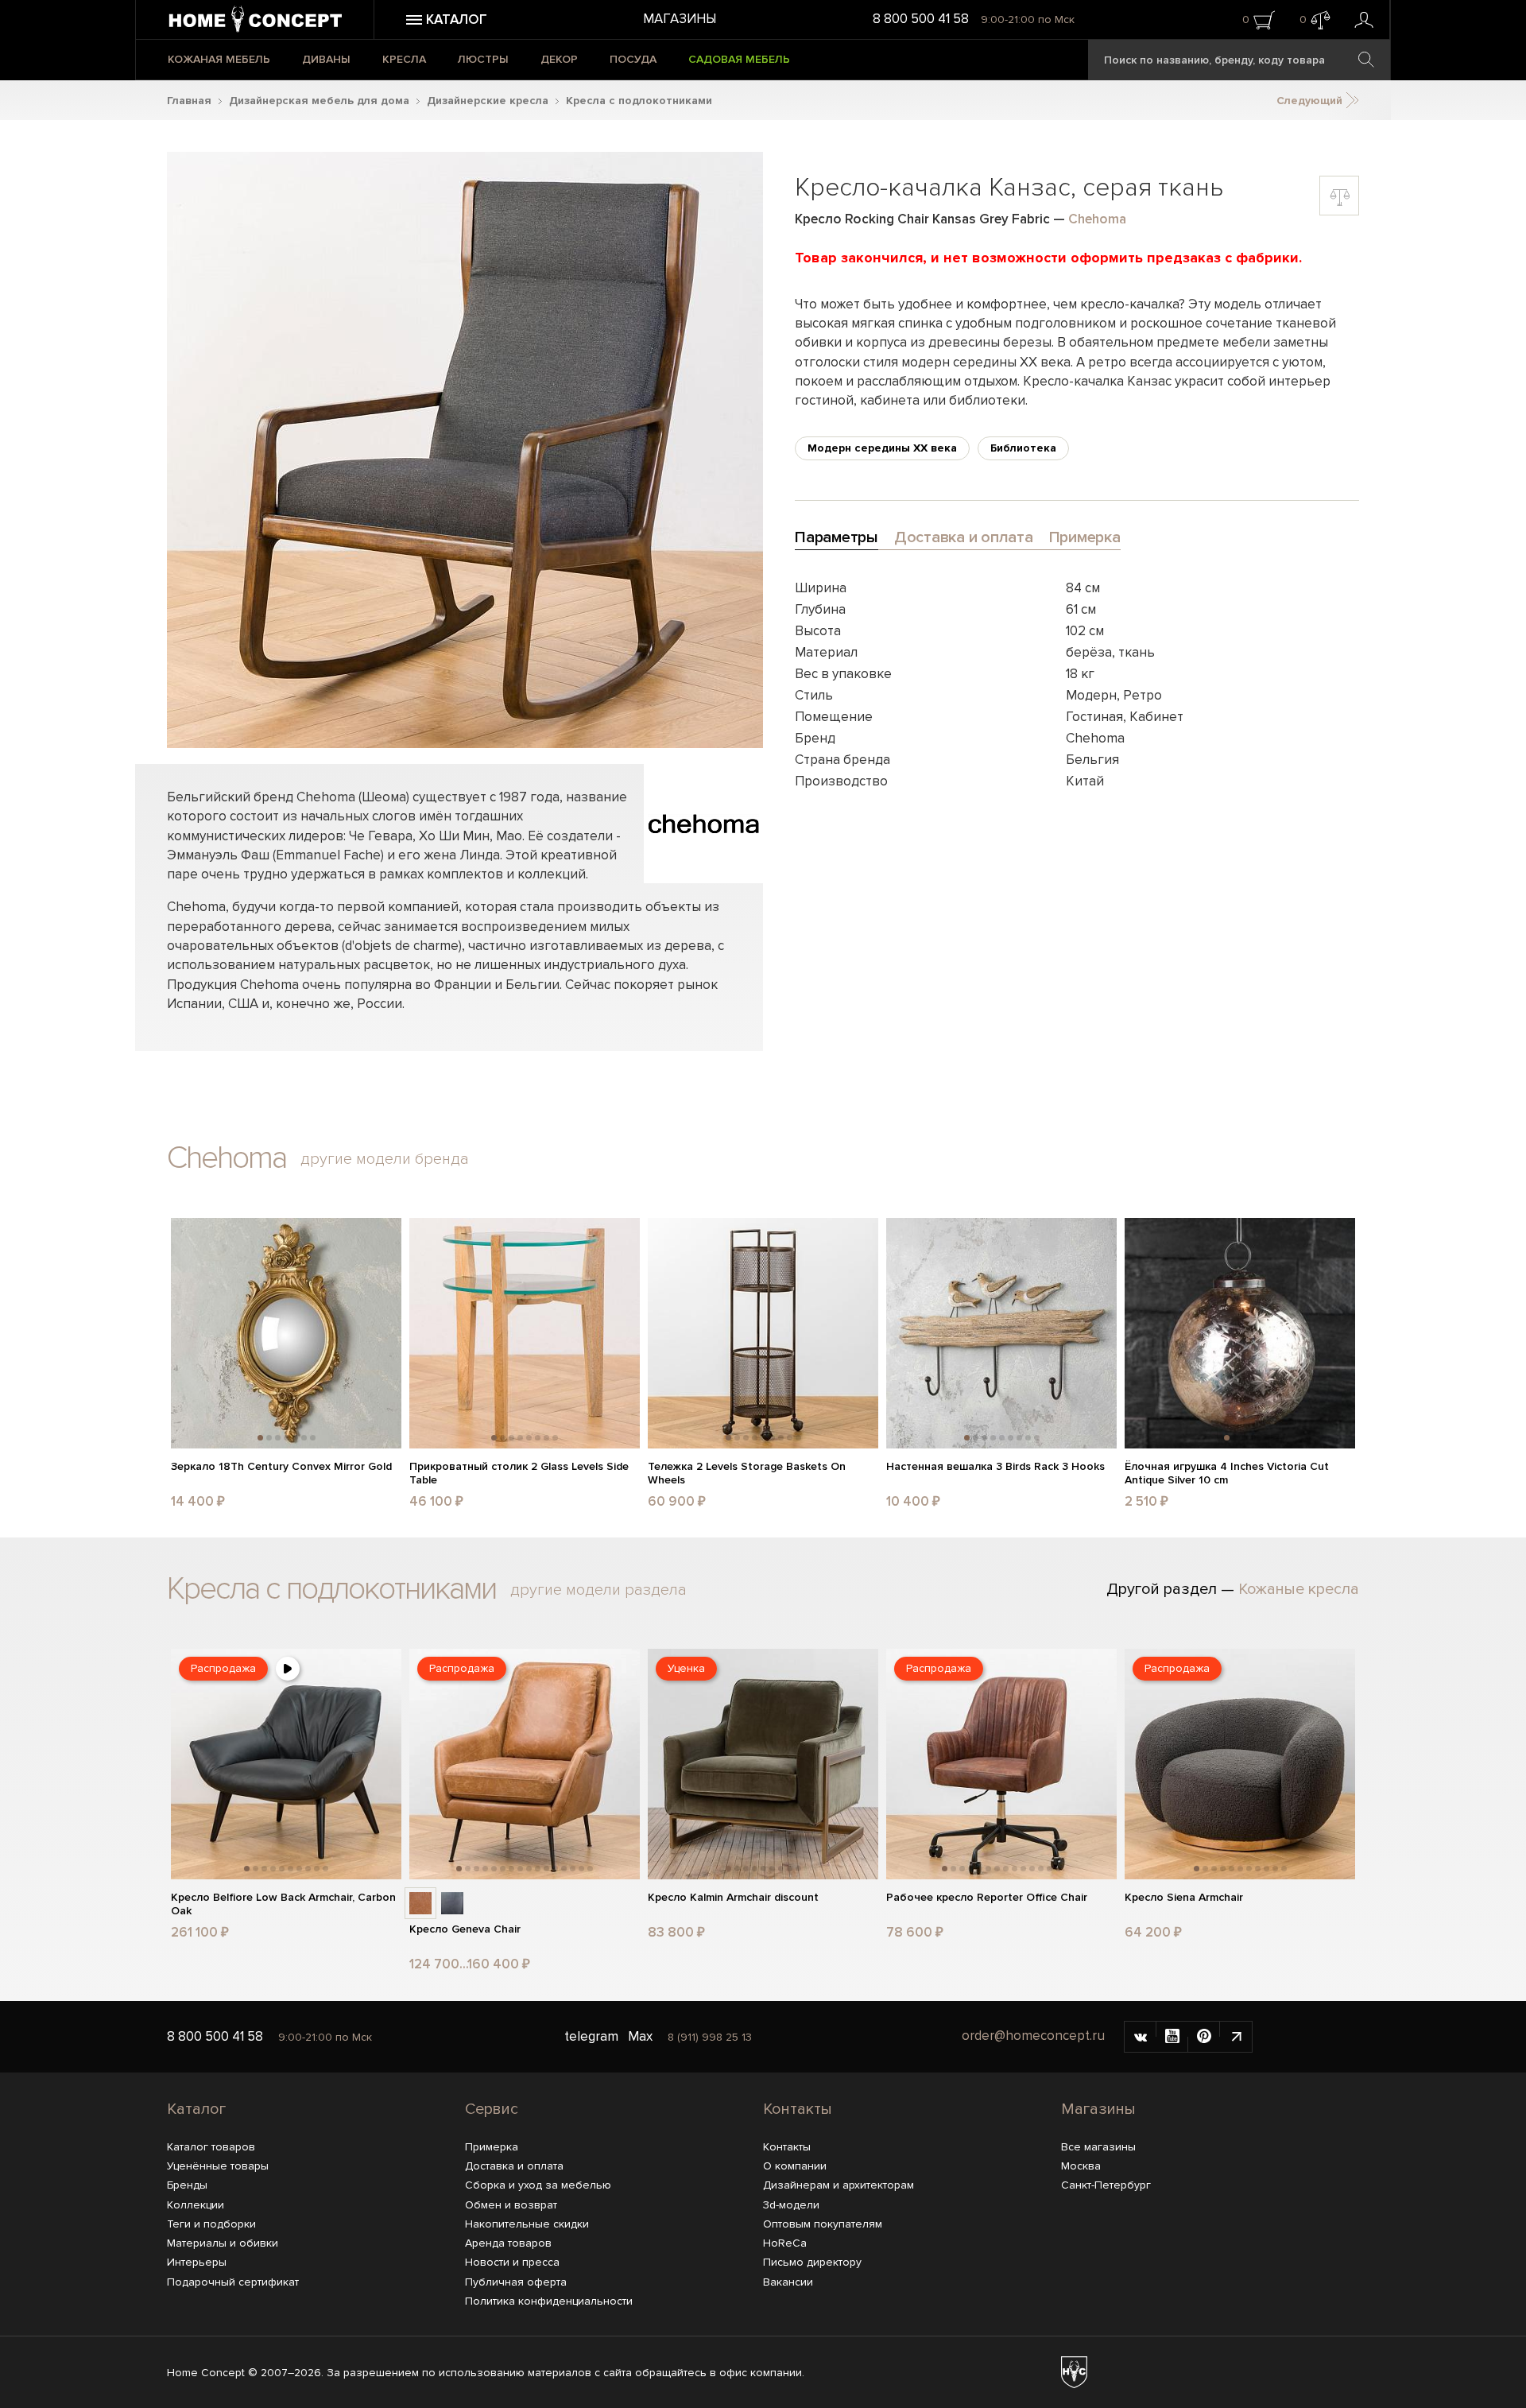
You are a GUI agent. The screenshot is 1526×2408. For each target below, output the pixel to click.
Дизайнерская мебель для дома (319, 101)
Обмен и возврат (511, 2205)
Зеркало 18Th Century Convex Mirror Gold (281, 1467)
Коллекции (196, 2205)
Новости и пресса (512, 2262)
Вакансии (788, 2282)
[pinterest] (1204, 2037)
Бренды (187, 2185)
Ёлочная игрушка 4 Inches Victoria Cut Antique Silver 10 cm (1227, 1473)
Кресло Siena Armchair (1184, 1898)
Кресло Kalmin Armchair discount (733, 1898)
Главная (189, 101)
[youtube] (1172, 2037)
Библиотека (1023, 448)
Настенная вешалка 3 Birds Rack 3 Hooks (995, 1467)
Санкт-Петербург (1106, 2185)
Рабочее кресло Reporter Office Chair (987, 1898)
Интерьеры (197, 2262)
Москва (1081, 2166)
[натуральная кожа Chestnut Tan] (420, 1903)
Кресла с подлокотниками (639, 101)
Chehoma (1097, 219)
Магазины (680, 19)
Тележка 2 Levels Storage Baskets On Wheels (747, 1473)
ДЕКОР (559, 59)
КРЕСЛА (404, 59)
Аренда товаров (508, 2243)
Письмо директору (812, 2262)
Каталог (196, 2109)
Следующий (1311, 101)
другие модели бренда (385, 1159)
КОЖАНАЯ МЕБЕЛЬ (219, 59)
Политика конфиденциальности (549, 2301)
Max (640, 2036)
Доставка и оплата (514, 2166)
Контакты (798, 2109)
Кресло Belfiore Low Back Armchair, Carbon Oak (283, 1904)
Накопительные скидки (527, 2224)
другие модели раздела (598, 1590)
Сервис (492, 2109)
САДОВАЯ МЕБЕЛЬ (739, 59)
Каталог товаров (211, 2147)
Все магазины (1098, 2147)
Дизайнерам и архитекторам (839, 2185)
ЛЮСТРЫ (483, 59)
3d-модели (791, 2205)
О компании (795, 2166)
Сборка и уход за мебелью (538, 2185)
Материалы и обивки (223, 2243)
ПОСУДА (633, 59)
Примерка (492, 2147)
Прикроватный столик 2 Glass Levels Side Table (519, 1473)
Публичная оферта (516, 2282)
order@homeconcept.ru (1033, 2036)
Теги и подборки (211, 2224)
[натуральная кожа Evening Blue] (452, 1903)
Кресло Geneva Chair (465, 1929)
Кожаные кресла (1299, 1589)
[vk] (1141, 2037)
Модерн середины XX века (882, 448)
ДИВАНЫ (326, 59)
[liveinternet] (1236, 2037)
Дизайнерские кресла (488, 101)
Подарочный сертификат (233, 2282)
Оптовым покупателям (823, 2224)
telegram (591, 2036)
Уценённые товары (218, 2166)
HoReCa (785, 2243)
